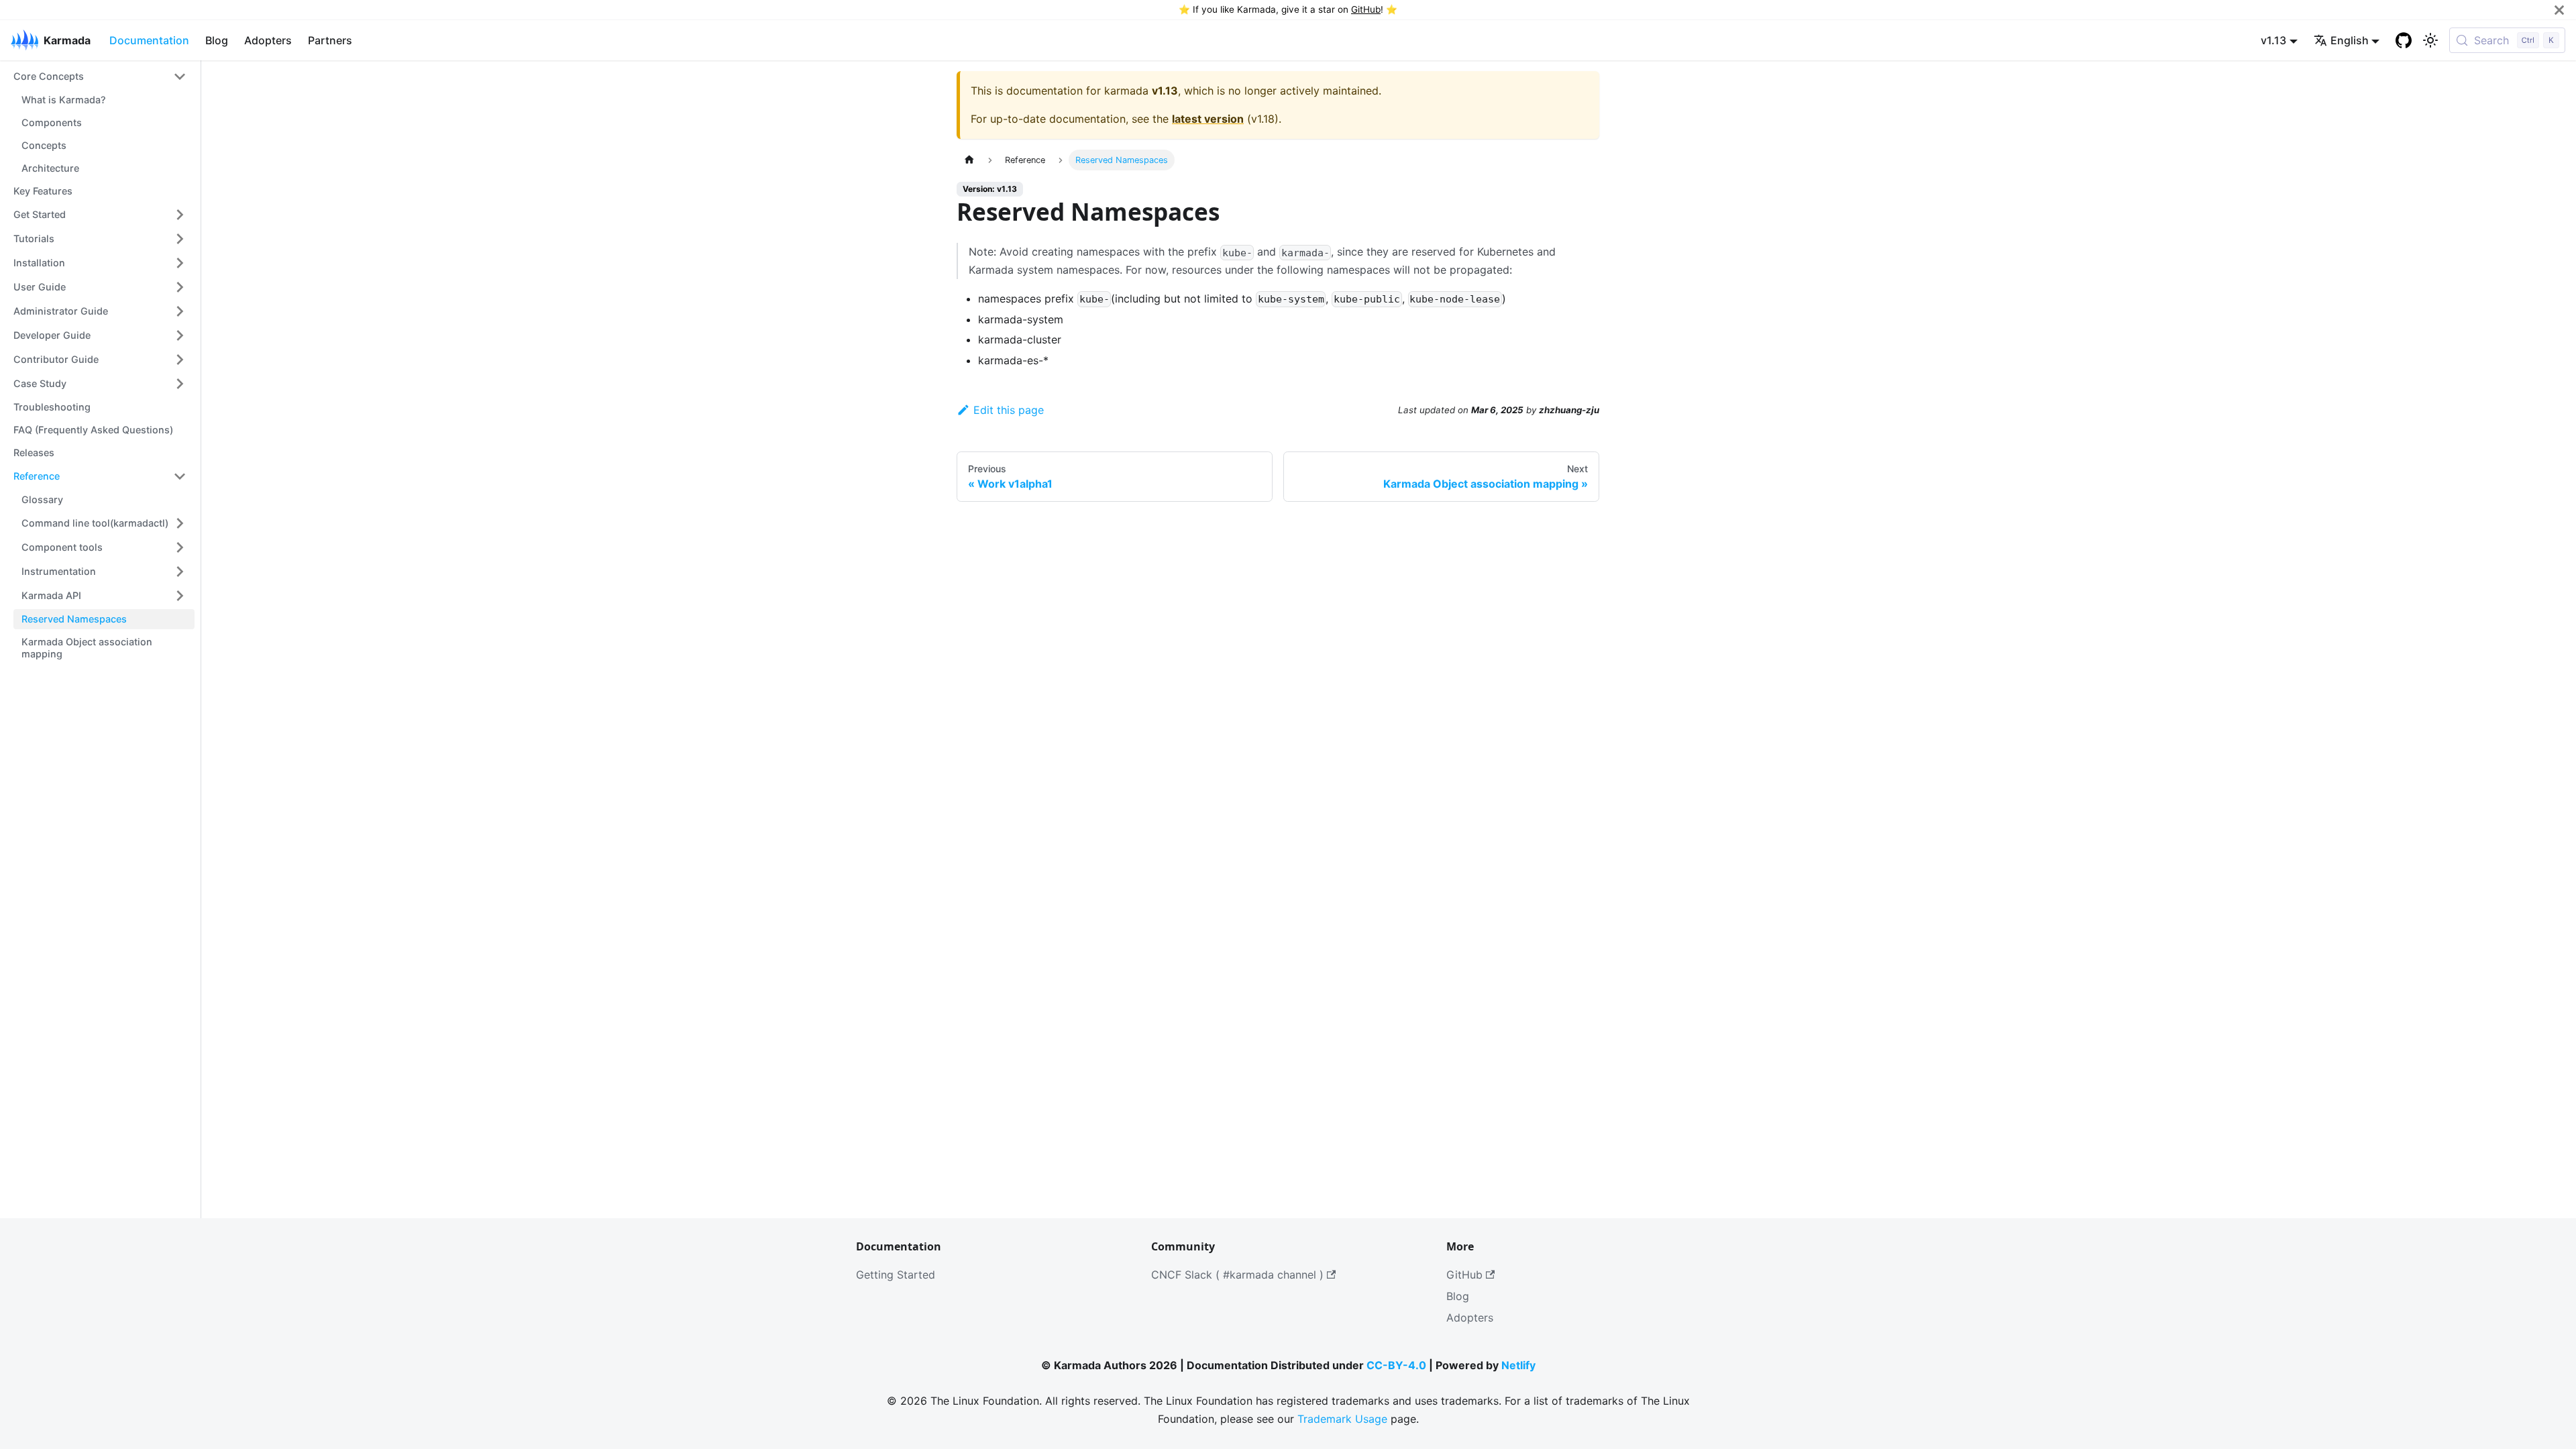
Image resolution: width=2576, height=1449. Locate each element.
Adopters (268, 40)
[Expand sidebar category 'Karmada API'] (180, 596)
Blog (217, 40)
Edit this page (1009, 410)
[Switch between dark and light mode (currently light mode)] (2430, 40)
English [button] (2350, 40)
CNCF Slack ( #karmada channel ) (1237, 1275)
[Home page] (969, 160)
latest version (1208, 119)
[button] (100, 76)
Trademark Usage (1342, 1419)
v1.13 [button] (2273, 40)
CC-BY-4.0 (1396, 1365)
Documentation (149, 40)
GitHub (1366, 9)
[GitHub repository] (2404, 40)
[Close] (2559, 10)
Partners (330, 40)
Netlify (1518, 1365)
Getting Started (896, 1275)
